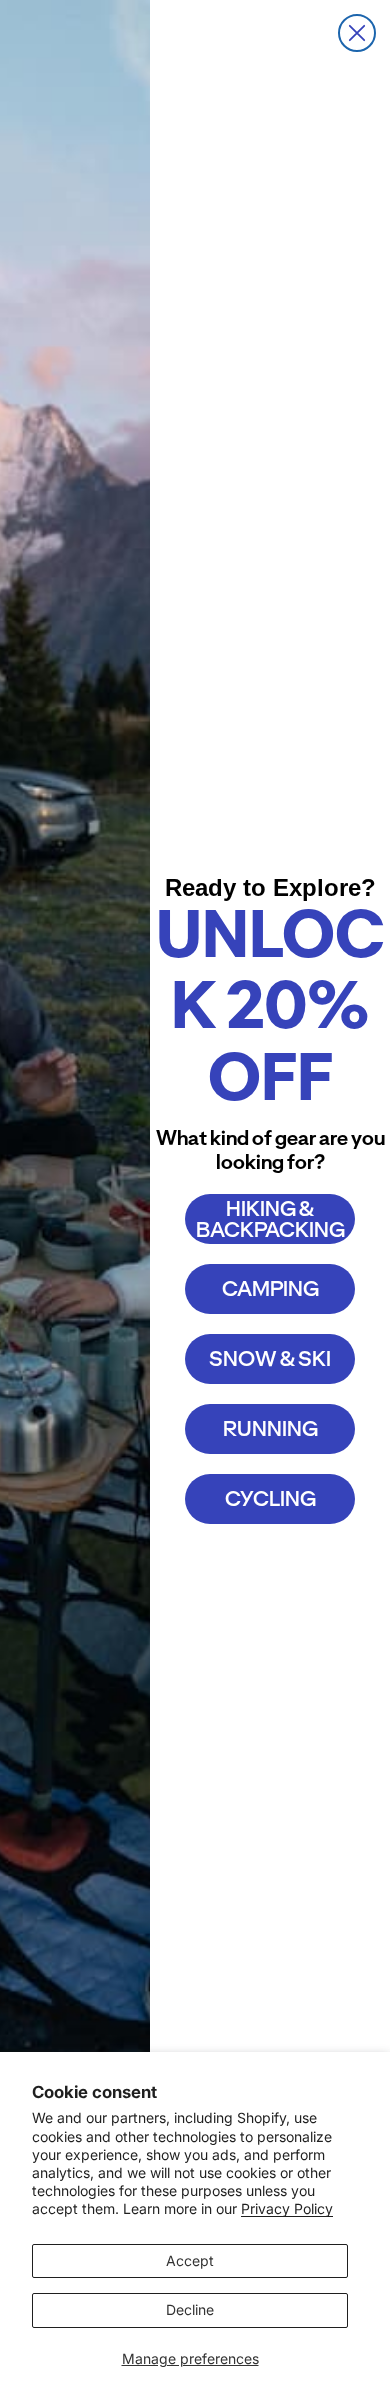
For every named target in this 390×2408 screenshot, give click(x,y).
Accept (190, 2260)
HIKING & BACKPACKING (270, 1219)
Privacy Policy (287, 2208)
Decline (190, 2309)
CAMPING (270, 1288)
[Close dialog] (357, 33)
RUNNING (270, 1428)
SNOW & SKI (270, 1358)
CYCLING (270, 1498)
